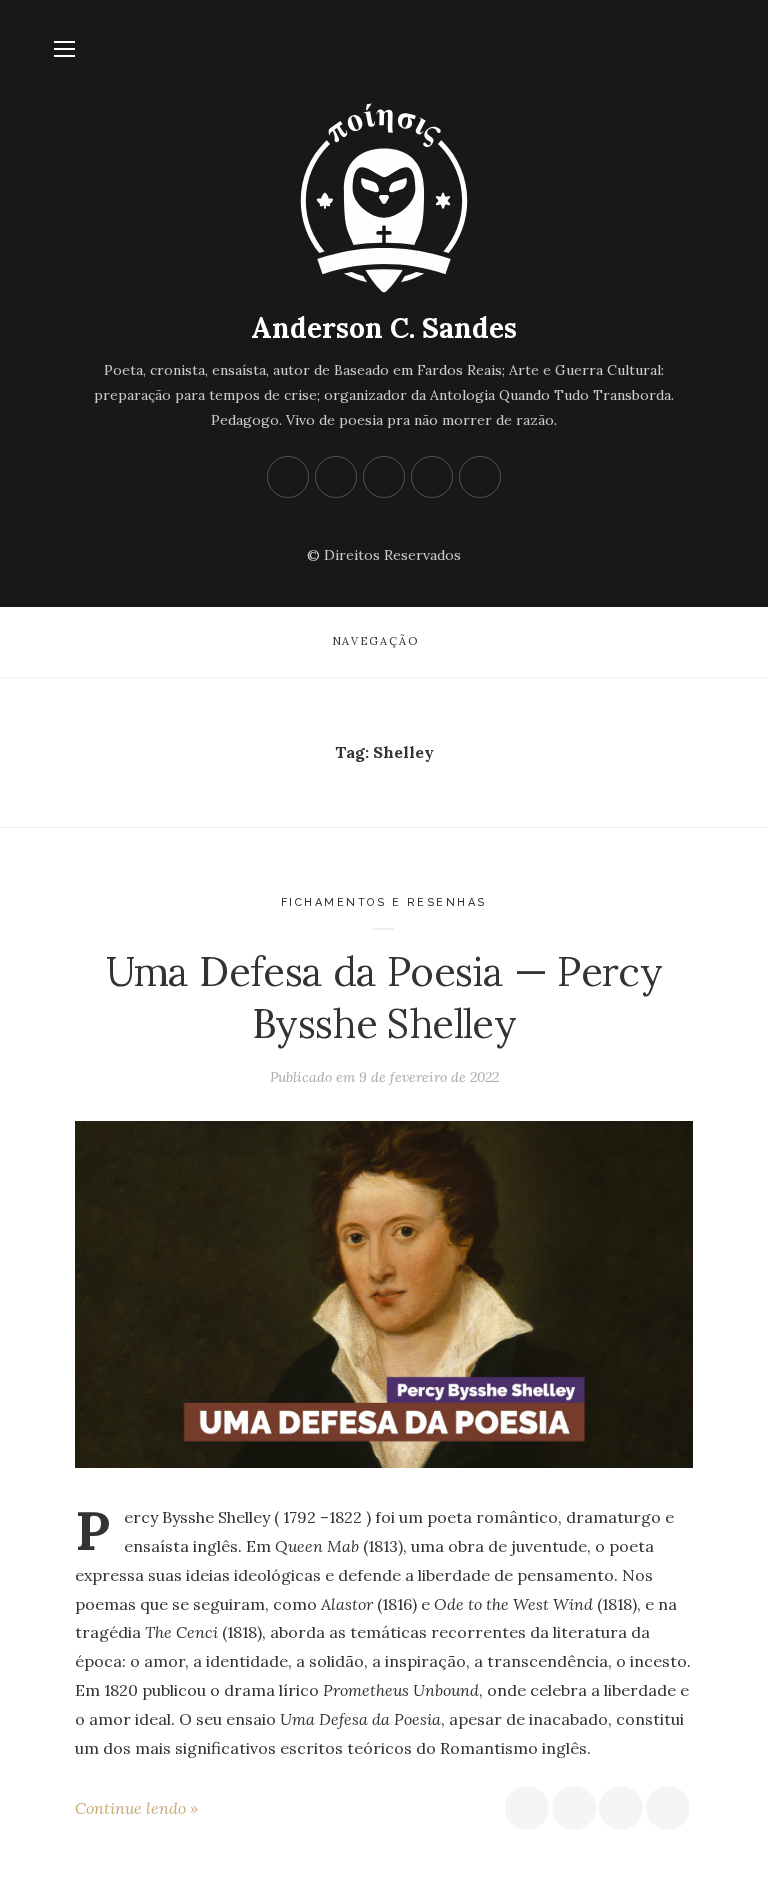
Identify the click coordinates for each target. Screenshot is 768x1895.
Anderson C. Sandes (384, 328)
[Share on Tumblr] (668, 1808)
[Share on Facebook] (527, 1808)
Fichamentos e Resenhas (384, 902)
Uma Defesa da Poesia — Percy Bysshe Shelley (384, 997)
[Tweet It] (574, 1808)
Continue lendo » (136, 1808)
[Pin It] (621, 1808)
